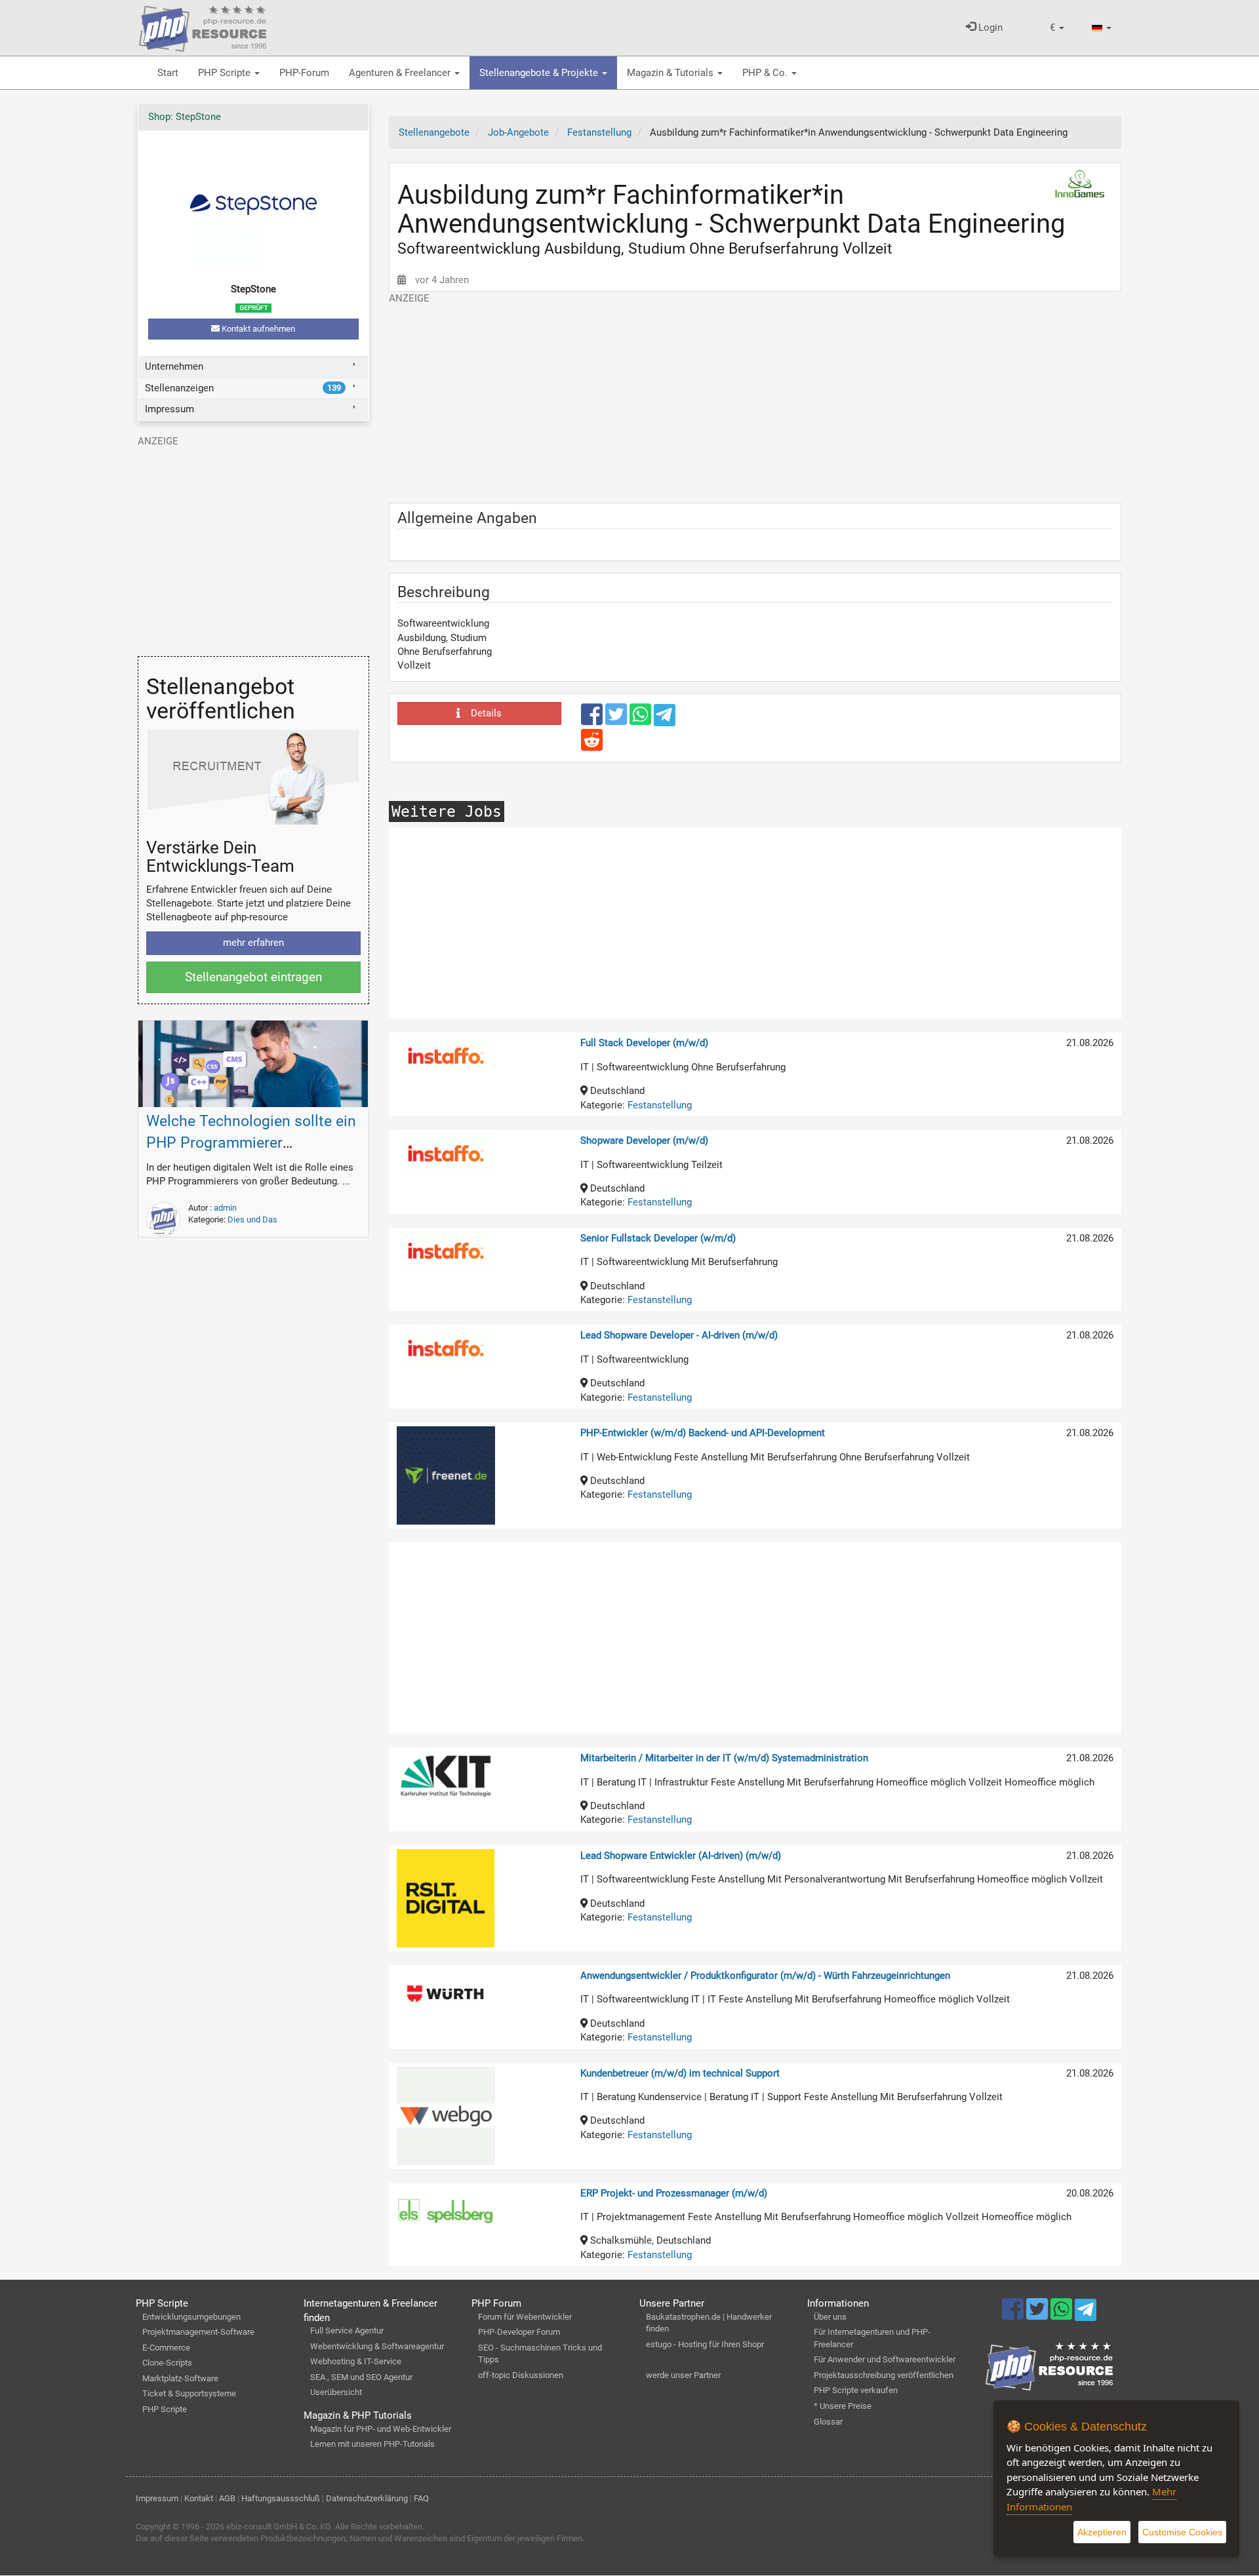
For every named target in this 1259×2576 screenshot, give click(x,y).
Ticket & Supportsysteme (189, 2393)
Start (168, 73)
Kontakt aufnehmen (257, 329)
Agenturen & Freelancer (401, 73)
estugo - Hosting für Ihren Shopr (705, 2344)
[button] (1057, 28)
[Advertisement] (755, 397)
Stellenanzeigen (243, 388)
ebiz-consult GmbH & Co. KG (279, 2527)
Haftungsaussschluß (281, 2498)
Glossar (828, 2422)
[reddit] (592, 746)
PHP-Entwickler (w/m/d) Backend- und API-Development (703, 1433)
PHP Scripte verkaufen (856, 2390)
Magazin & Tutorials (671, 73)
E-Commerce (166, 2348)
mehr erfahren (253, 943)
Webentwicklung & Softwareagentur (377, 2346)
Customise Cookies (1182, 2532)
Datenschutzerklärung (367, 2498)
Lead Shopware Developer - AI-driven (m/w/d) (679, 1335)
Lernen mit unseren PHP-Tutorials (372, 2444)
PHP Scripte (226, 73)
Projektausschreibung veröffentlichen (884, 2375)
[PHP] (203, 26)
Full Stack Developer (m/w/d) (644, 1043)
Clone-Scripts (167, 2363)
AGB (227, 2498)
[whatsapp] (642, 720)
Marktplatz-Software (180, 2378)
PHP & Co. (766, 73)
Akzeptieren (1102, 2532)
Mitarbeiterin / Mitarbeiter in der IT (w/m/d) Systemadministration (724, 1758)
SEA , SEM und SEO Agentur (361, 2377)
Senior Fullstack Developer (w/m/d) (658, 1238)
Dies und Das (252, 1220)
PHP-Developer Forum (519, 2332)
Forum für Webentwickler (525, 2317)
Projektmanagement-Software (198, 2332)
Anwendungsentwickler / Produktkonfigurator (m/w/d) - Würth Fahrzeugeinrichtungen (765, 1976)
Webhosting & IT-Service (356, 2361)
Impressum (170, 409)
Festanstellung (660, 1105)
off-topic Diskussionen (521, 2375)
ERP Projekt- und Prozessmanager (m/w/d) (674, 2193)
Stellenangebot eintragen (253, 977)
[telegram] (665, 718)
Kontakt (199, 2498)
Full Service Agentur (347, 2331)
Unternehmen (174, 366)
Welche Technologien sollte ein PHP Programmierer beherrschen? (251, 1143)
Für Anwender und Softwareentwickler (885, 2359)
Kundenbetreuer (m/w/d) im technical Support (680, 2073)
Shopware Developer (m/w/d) (644, 1141)
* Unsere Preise (843, 2406)
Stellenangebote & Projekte (540, 73)
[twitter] (617, 720)
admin (225, 1208)
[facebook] (593, 720)
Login (989, 28)
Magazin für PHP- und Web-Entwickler (381, 2429)
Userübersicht (336, 2392)
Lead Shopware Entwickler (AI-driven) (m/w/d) (681, 1856)
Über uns (830, 2317)
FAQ (421, 2498)
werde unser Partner (683, 2375)
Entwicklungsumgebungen (191, 2317)
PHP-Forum (304, 73)
